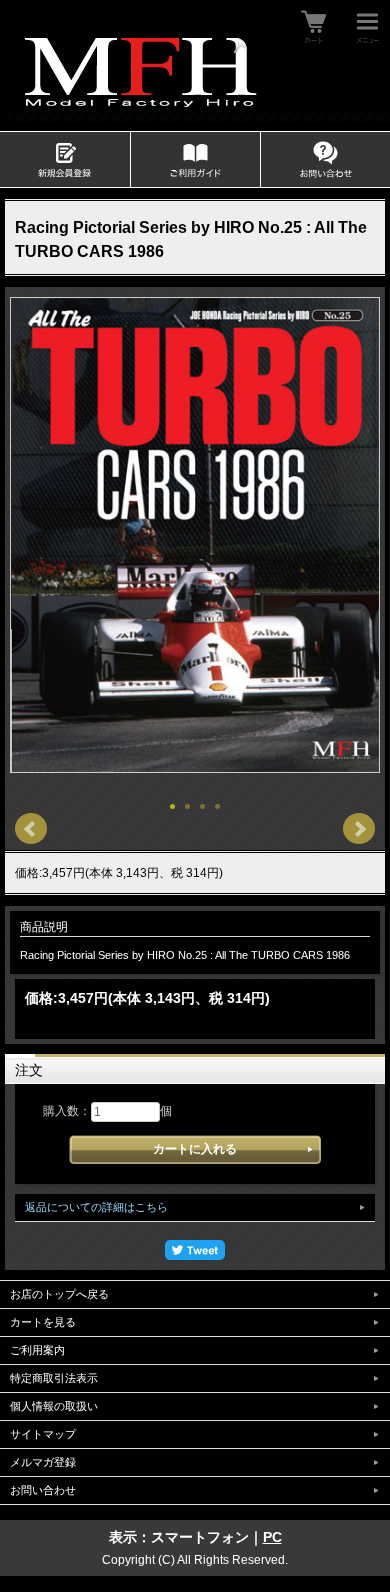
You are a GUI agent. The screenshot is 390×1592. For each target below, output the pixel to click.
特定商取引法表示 (54, 1378)
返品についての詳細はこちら (96, 1207)
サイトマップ (43, 1434)
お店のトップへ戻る (59, 1294)
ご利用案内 (37, 1350)
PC (272, 1537)
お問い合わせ (43, 1490)
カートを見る (43, 1322)
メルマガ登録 (43, 1462)
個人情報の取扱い (54, 1406)
